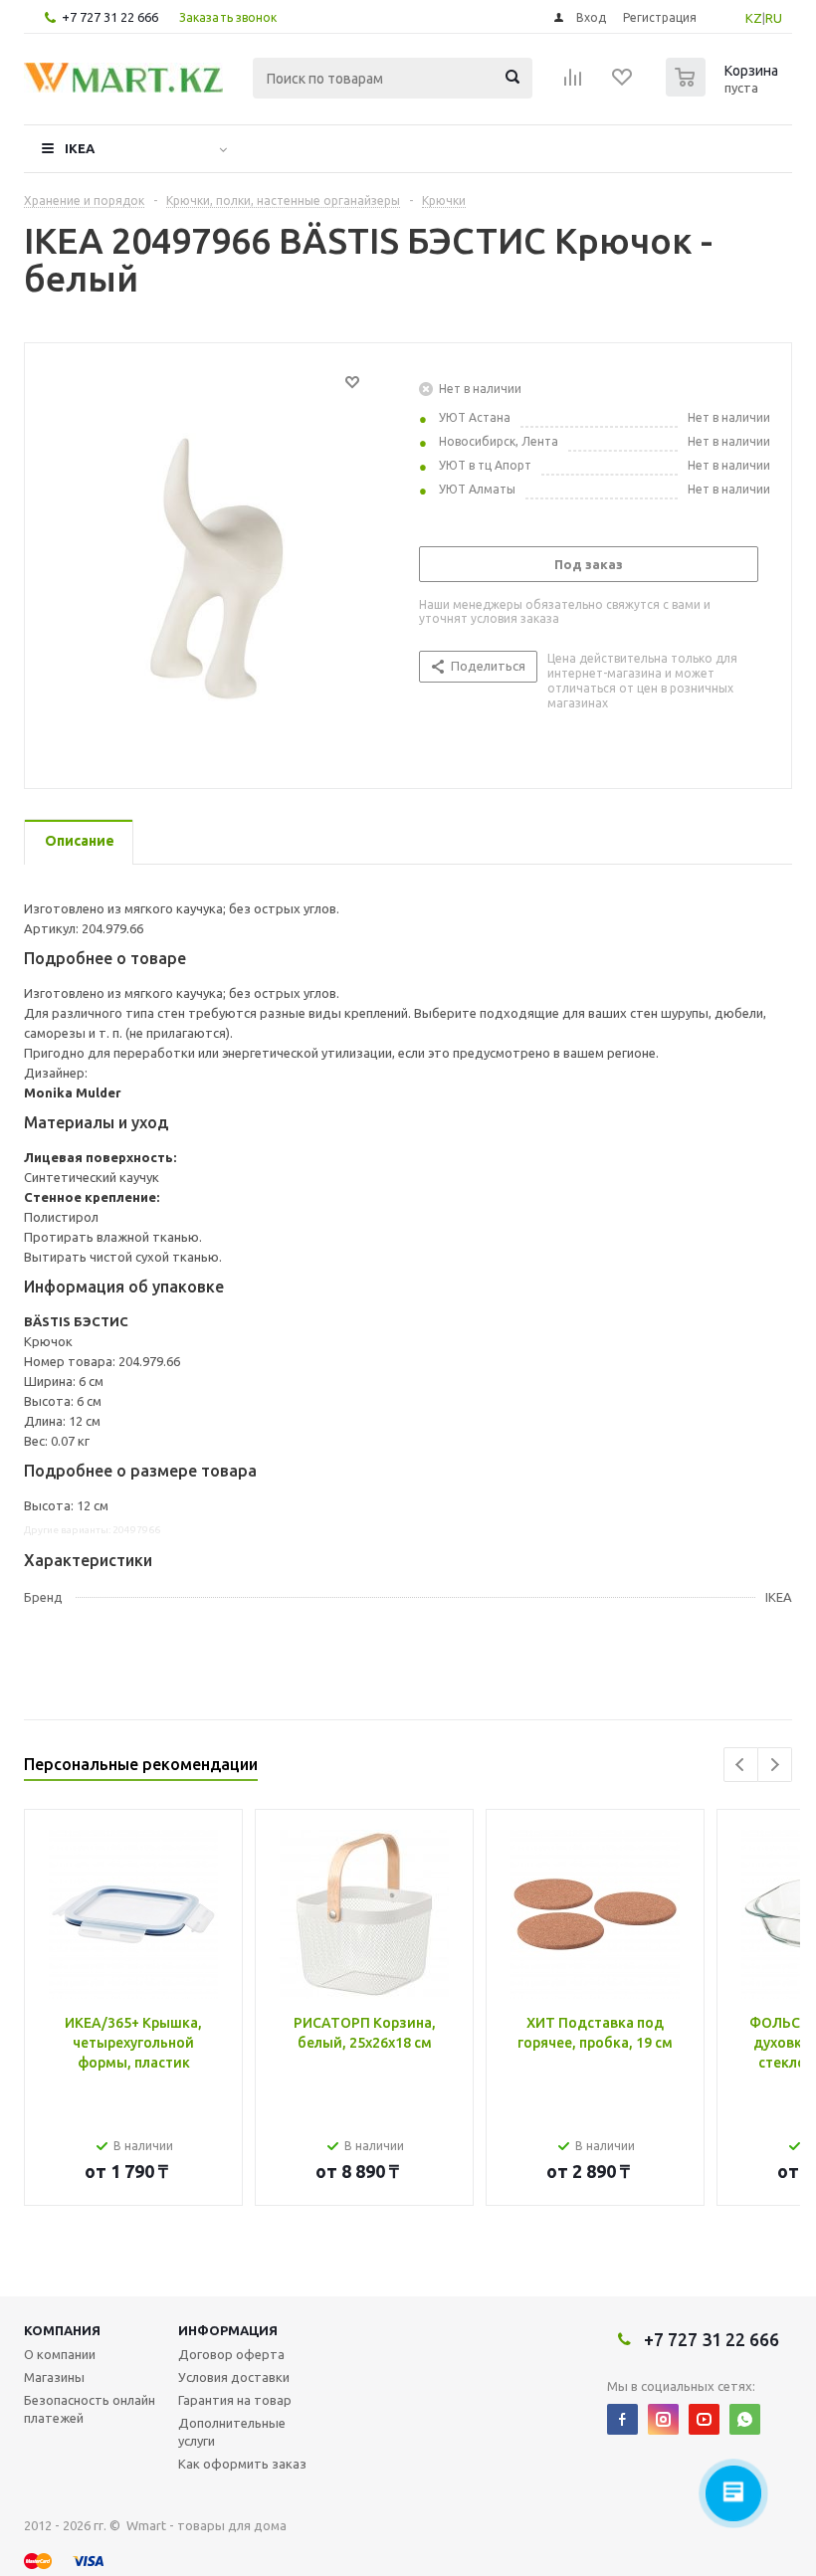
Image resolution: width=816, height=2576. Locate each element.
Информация (228, 2330)
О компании (60, 2354)
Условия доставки (234, 2377)
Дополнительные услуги (232, 2432)
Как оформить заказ (242, 2464)
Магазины (54, 2377)
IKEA (80, 148)
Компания (62, 2330)
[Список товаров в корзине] (724, 91)
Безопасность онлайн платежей (90, 2409)
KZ (754, 18)
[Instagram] (663, 2419)
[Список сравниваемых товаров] (573, 84)
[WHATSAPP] (745, 2419)
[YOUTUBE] (704, 2419)
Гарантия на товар (235, 2400)
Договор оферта (231, 2354)
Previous (741, 1765)
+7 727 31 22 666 (110, 17)
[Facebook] (622, 2419)
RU (774, 18)
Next (775, 1765)
